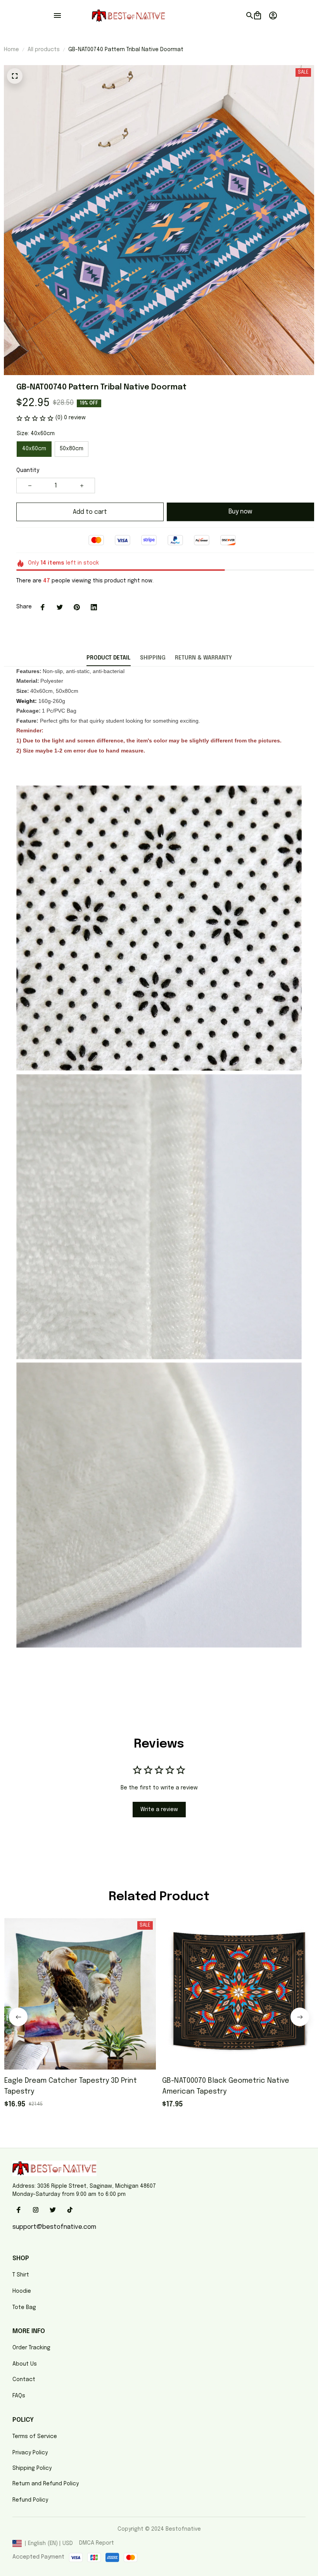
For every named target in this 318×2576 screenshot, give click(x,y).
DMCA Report (97, 2543)
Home (11, 50)
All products (44, 50)
